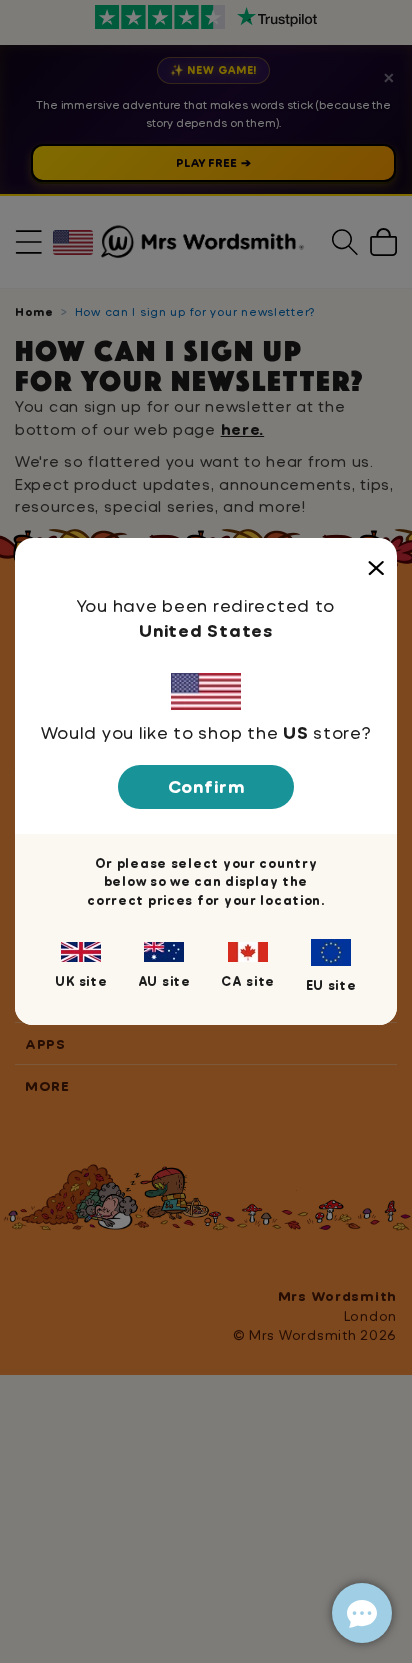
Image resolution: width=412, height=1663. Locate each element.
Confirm (206, 786)
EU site (331, 985)
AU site (164, 981)
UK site (81, 981)
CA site (248, 981)
